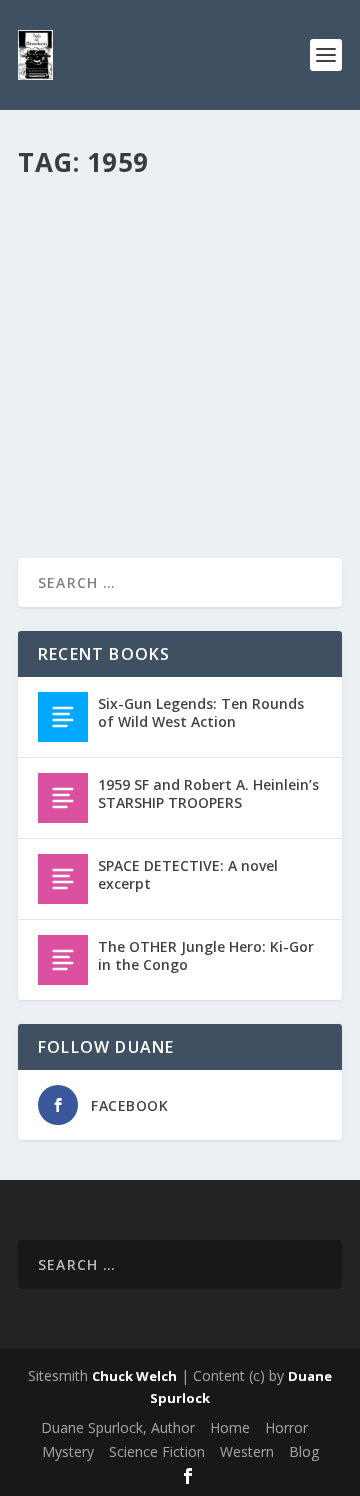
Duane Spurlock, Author (118, 1427)
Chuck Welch (134, 1376)
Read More (90, 470)
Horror (286, 1427)
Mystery (68, 1451)
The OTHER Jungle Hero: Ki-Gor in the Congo (206, 955)
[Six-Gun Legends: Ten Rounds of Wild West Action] (63, 717)
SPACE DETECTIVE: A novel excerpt (188, 874)
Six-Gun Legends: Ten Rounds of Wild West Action (201, 712)
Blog (247, 272)
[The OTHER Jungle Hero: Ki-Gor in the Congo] (63, 960)
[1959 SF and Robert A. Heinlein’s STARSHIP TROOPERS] (63, 798)
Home (230, 1427)
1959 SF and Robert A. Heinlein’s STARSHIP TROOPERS (172, 231)
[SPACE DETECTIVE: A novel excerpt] (63, 879)
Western (247, 1451)
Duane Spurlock (99, 272)
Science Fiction (157, 1451)
